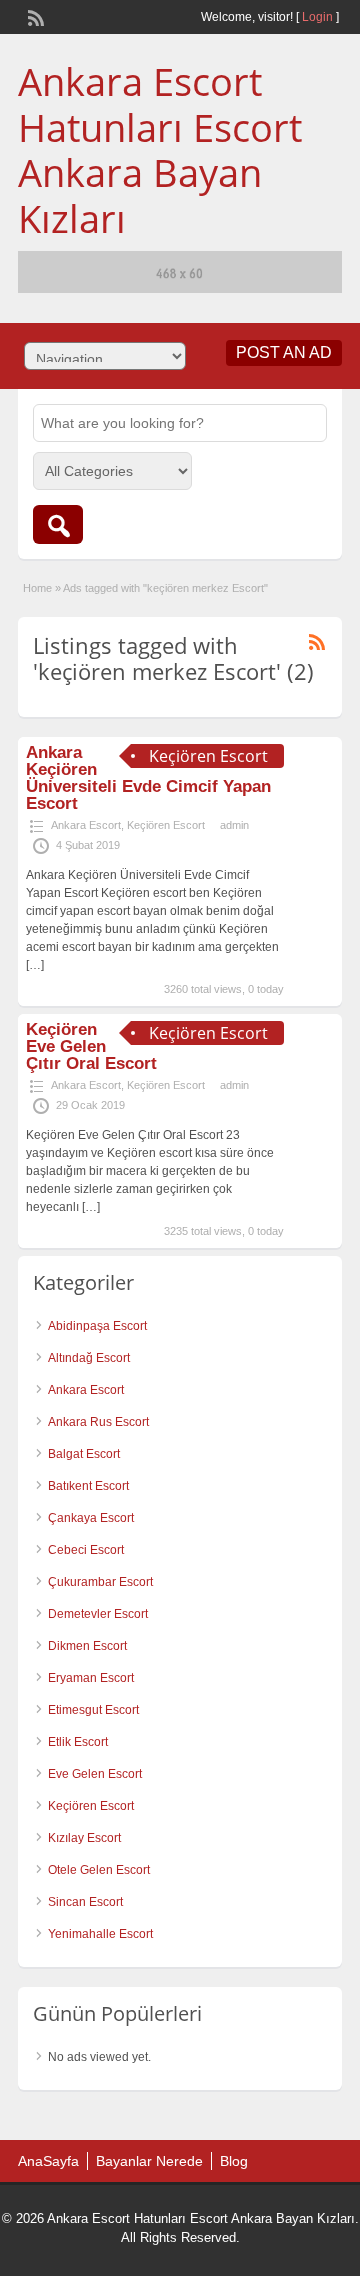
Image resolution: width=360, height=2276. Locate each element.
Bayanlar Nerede (149, 2161)
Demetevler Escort (98, 1614)
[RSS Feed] (34, 16)
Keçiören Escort (166, 825)
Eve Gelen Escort (95, 1774)
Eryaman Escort (91, 1678)
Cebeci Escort (86, 1550)
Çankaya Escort (91, 1518)
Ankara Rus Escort (98, 1422)
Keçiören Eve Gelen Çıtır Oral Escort (91, 1046)
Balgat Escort (84, 1454)
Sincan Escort (85, 1902)
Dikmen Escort (87, 1646)
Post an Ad (284, 352)
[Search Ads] (58, 524)
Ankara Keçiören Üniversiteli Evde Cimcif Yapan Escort (148, 778)
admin (234, 825)
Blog (234, 2161)
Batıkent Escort (88, 1486)
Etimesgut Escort (93, 1710)
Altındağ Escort (89, 1358)
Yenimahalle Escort (100, 1934)
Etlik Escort (78, 1742)
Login (317, 17)
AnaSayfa (48, 2161)
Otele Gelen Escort (99, 1870)
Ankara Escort (86, 825)
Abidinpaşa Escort (97, 1326)
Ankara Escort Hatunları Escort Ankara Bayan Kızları (160, 149)
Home (37, 588)
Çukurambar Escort (100, 1582)
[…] (35, 965)
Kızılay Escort (84, 1838)
